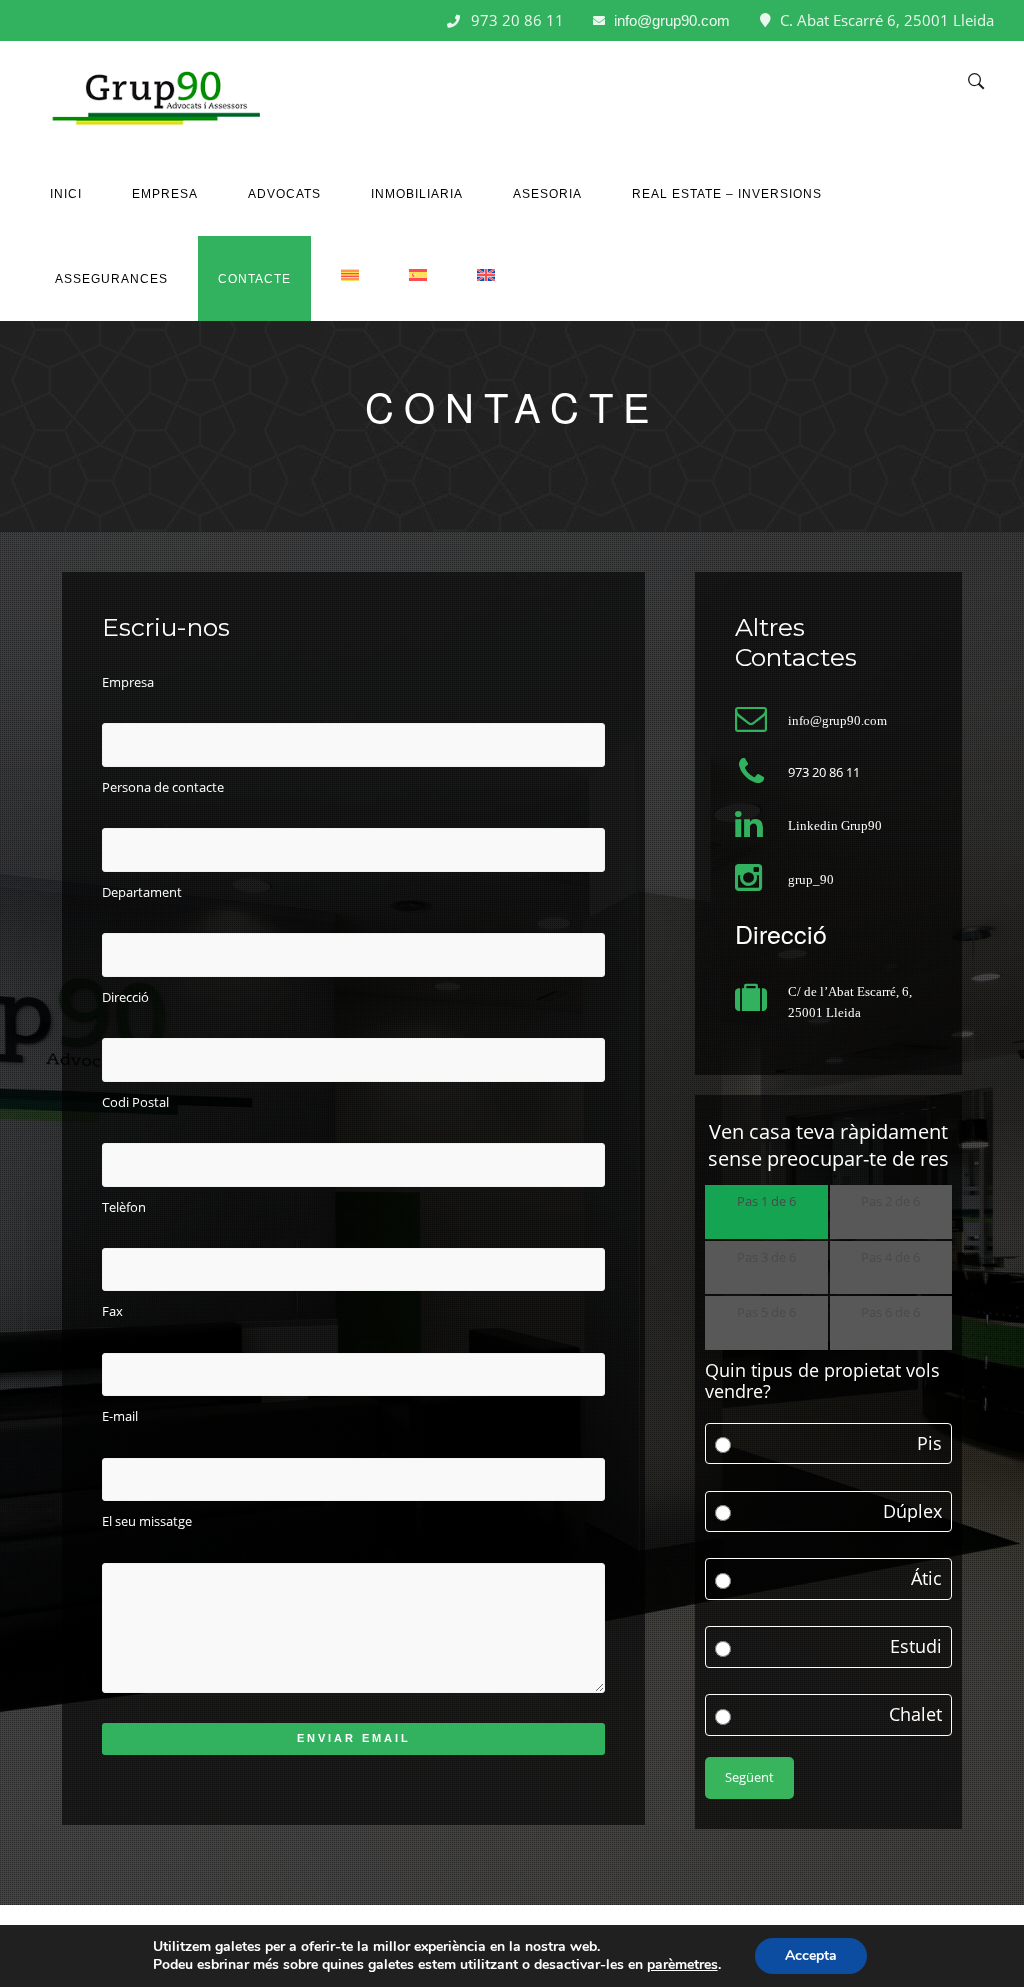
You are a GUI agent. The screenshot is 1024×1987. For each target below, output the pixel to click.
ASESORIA (547, 194)
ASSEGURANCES (111, 279)
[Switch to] (350, 268)
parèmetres (682, 1965)
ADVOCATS (284, 194)
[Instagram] (71, 19)
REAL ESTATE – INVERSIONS (727, 194)
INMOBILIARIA (417, 194)
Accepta (811, 1955)
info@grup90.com (672, 20)
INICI (66, 194)
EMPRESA (165, 194)
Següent (749, 1777)
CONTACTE (254, 279)
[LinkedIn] (39, 19)
